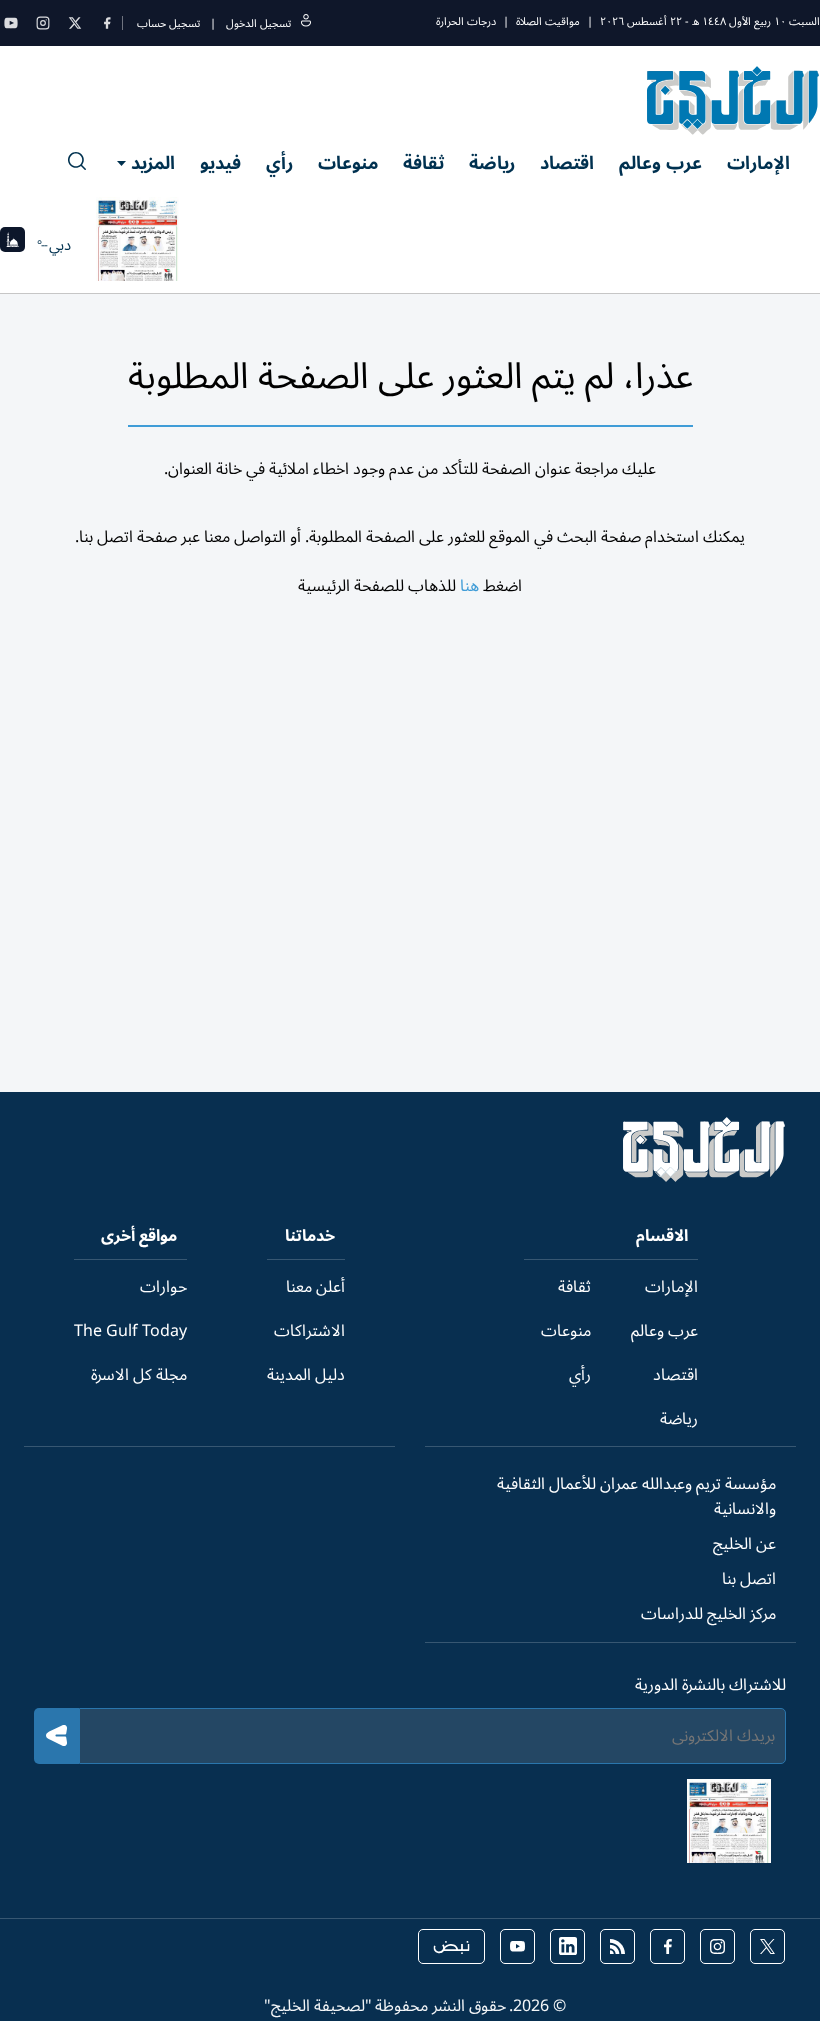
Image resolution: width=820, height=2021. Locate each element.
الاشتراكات (309, 1331)
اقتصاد (567, 163)
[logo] (733, 100)
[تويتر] (75, 23)
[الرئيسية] (704, 1177)
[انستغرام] (43, 23)
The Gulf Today (130, 1331)
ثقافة (423, 163)
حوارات (163, 1287)
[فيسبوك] (107, 23)
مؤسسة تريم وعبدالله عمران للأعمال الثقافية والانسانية (636, 1496)
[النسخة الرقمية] (138, 245)
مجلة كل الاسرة (139, 1375)
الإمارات (758, 163)
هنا (469, 586)
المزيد (153, 163)
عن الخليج (744, 1544)
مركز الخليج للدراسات (708, 1614)
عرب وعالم (660, 163)
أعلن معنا (315, 1287)
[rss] (617, 1946)
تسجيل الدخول (258, 23)
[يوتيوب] (11, 23)
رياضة (492, 163)
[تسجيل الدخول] (306, 23)
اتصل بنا (749, 1579)
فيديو (220, 163)
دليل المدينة (306, 1375)
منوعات (348, 163)
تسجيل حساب (168, 23)
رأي (279, 163)
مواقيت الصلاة (548, 21)
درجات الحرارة (466, 21)
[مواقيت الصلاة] (12, 245)
